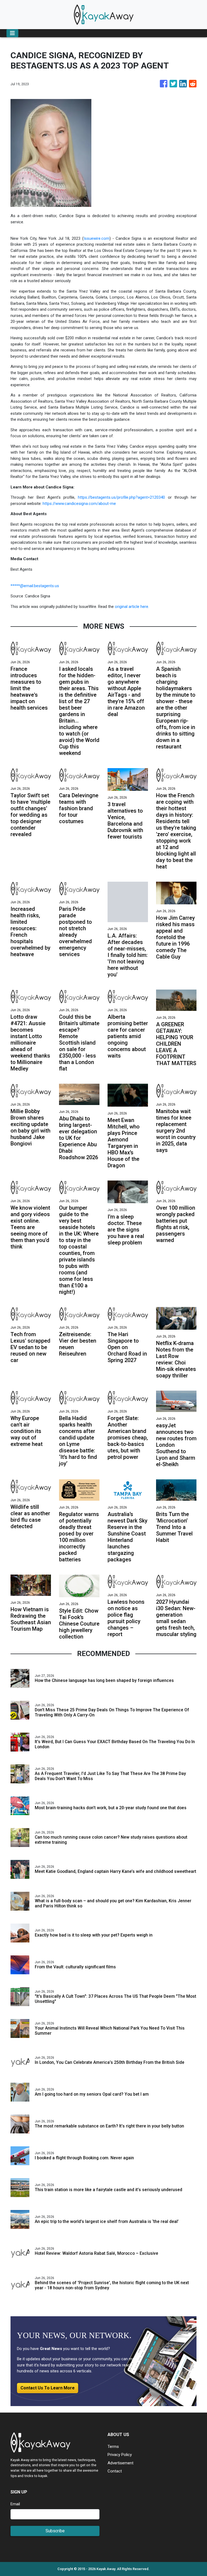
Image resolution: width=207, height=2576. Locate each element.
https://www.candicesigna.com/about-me (79, 504)
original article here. (132, 607)
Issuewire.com (96, 238)
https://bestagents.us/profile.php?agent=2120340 (121, 497)
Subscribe (55, 2531)
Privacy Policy (120, 2455)
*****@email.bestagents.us (35, 586)
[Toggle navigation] (12, 33)
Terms (113, 2447)
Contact (115, 2471)
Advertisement (120, 2463)
